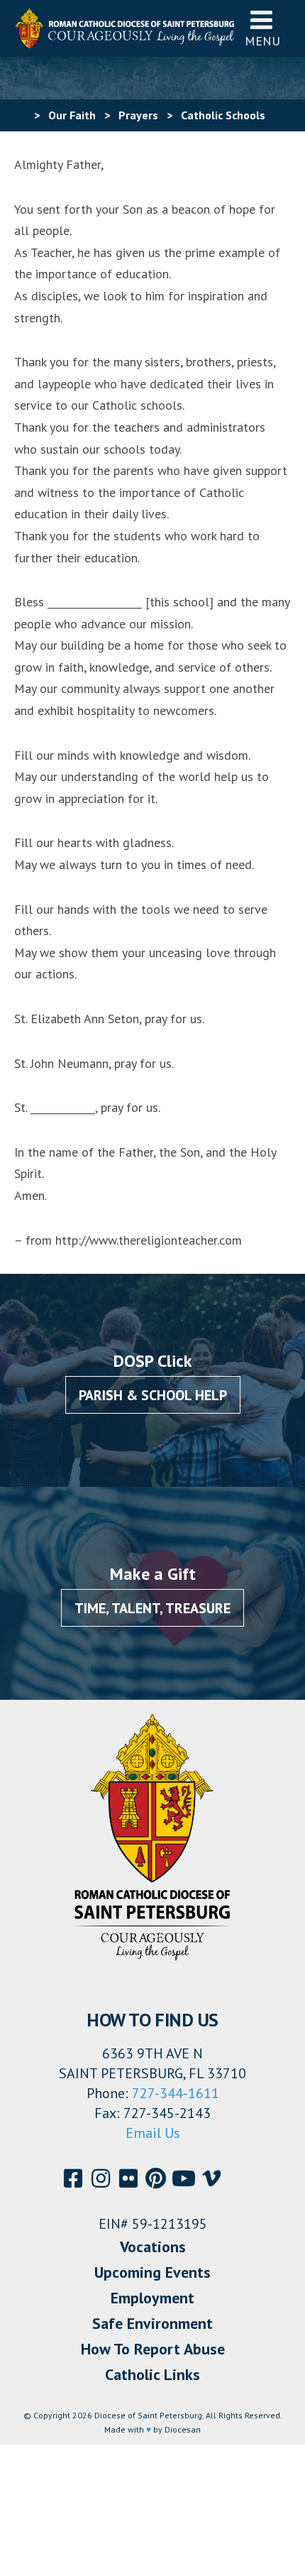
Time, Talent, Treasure (152, 1608)
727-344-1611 (176, 2093)
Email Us (153, 2133)
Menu (262, 41)
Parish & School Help (153, 1395)
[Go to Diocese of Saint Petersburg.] (20, 115)
